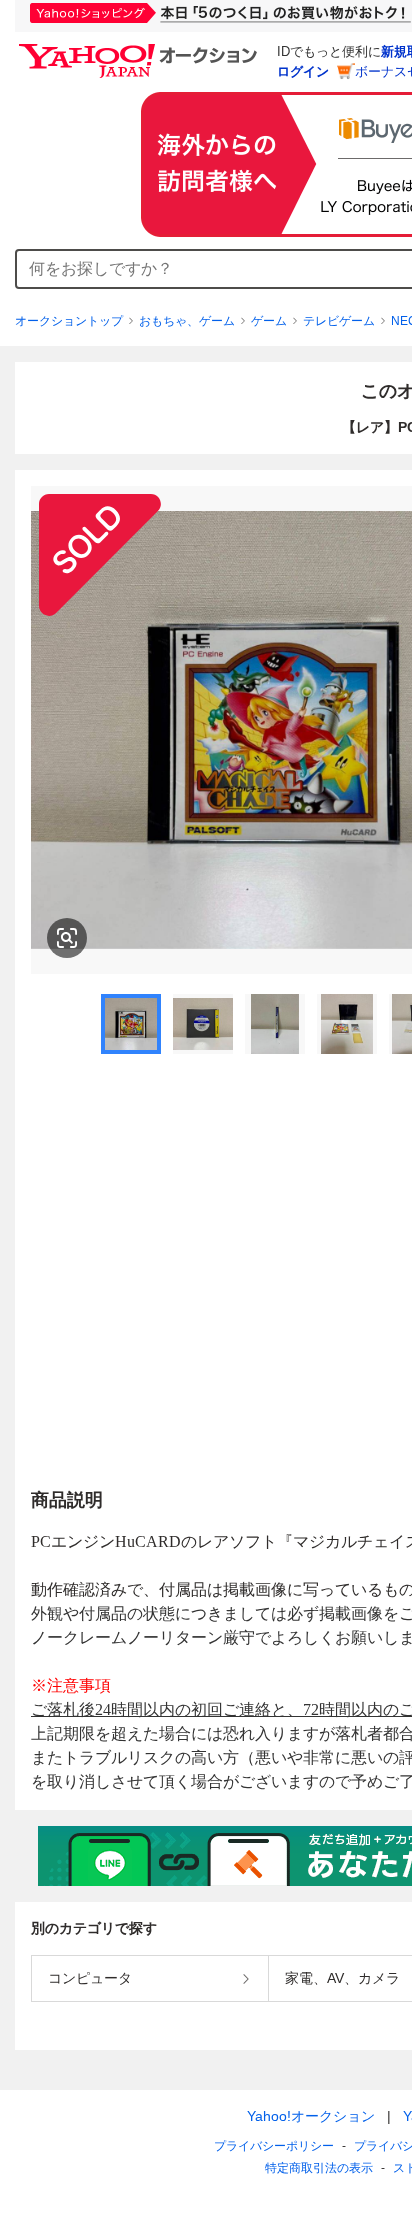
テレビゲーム (339, 321)
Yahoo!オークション (311, 2116)
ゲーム (269, 321)
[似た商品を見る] (67, 938)
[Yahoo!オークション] (141, 49)
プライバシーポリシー (274, 2146)
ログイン (303, 71)
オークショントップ (69, 321)
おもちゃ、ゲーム (187, 321)
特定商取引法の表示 (319, 2168)
